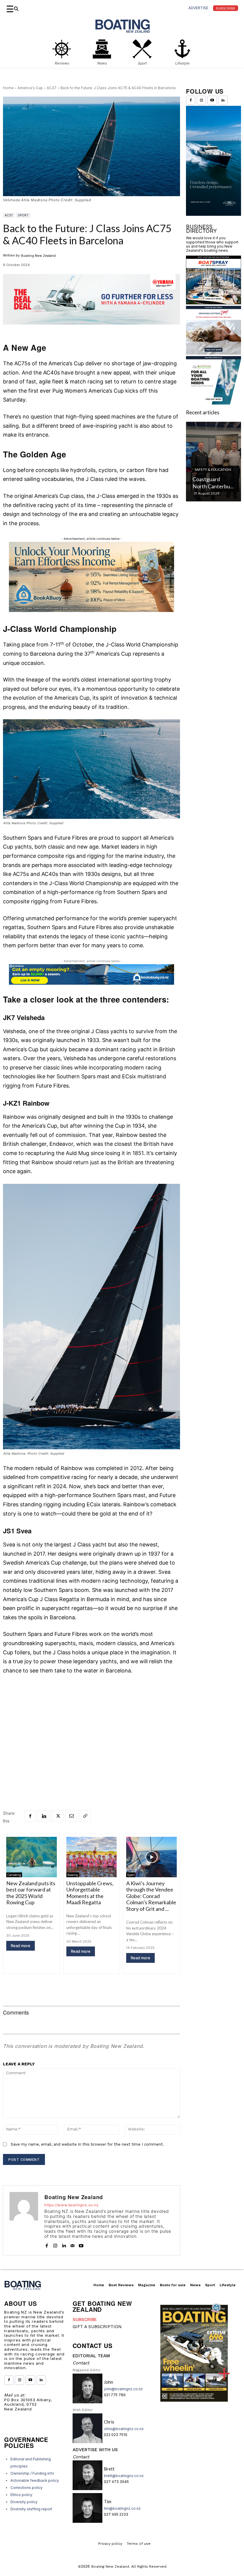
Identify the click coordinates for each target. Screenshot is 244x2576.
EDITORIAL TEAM (91, 2356)
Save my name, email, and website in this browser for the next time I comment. (87, 2144)
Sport (23, 215)
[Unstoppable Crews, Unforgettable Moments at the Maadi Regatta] (92, 1857)
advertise (198, 8)
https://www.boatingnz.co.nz (72, 2205)
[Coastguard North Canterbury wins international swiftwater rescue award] (213, 462)
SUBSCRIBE (85, 2319)
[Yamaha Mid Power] (91, 329)
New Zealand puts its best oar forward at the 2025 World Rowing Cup (31, 1893)
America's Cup (30, 88)
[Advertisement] (91, 1724)
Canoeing (14, 1875)
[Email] (71, 1816)
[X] (57, 1816)
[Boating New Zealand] (24, 2220)
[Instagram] (55, 2244)
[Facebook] (30, 1816)
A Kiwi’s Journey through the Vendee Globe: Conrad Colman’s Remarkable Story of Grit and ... (151, 1896)
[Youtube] (81, 2244)
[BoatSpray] (213, 302)
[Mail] (72, 2244)
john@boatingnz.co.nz (123, 2389)
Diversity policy (24, 2502)
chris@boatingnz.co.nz (124, 2429)
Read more (21, 1946)
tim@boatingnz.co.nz (122, 2508)
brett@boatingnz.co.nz (124, 2476)
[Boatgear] (213, 403)
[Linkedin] (44, 1816)
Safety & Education (213, 469)
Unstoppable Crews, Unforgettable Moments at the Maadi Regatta (90, 1893)
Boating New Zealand (38, 256)
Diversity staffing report (31, 2509)
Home (8, 88)
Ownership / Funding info (32, 2473)
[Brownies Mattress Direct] (213, 353)
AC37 (52, 88)
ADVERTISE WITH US (95, 2450)
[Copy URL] (85, 1816)
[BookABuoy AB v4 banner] (91, 974)
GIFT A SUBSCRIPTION (97, 2327)
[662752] (91, 610)
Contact (81, 2363)
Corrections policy (26, 2488)
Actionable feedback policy (35, 2480)
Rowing (73, 1875)
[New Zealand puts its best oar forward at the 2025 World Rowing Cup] (32, 1857)
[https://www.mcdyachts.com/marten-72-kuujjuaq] (213, 168)
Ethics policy (21, 2495)
